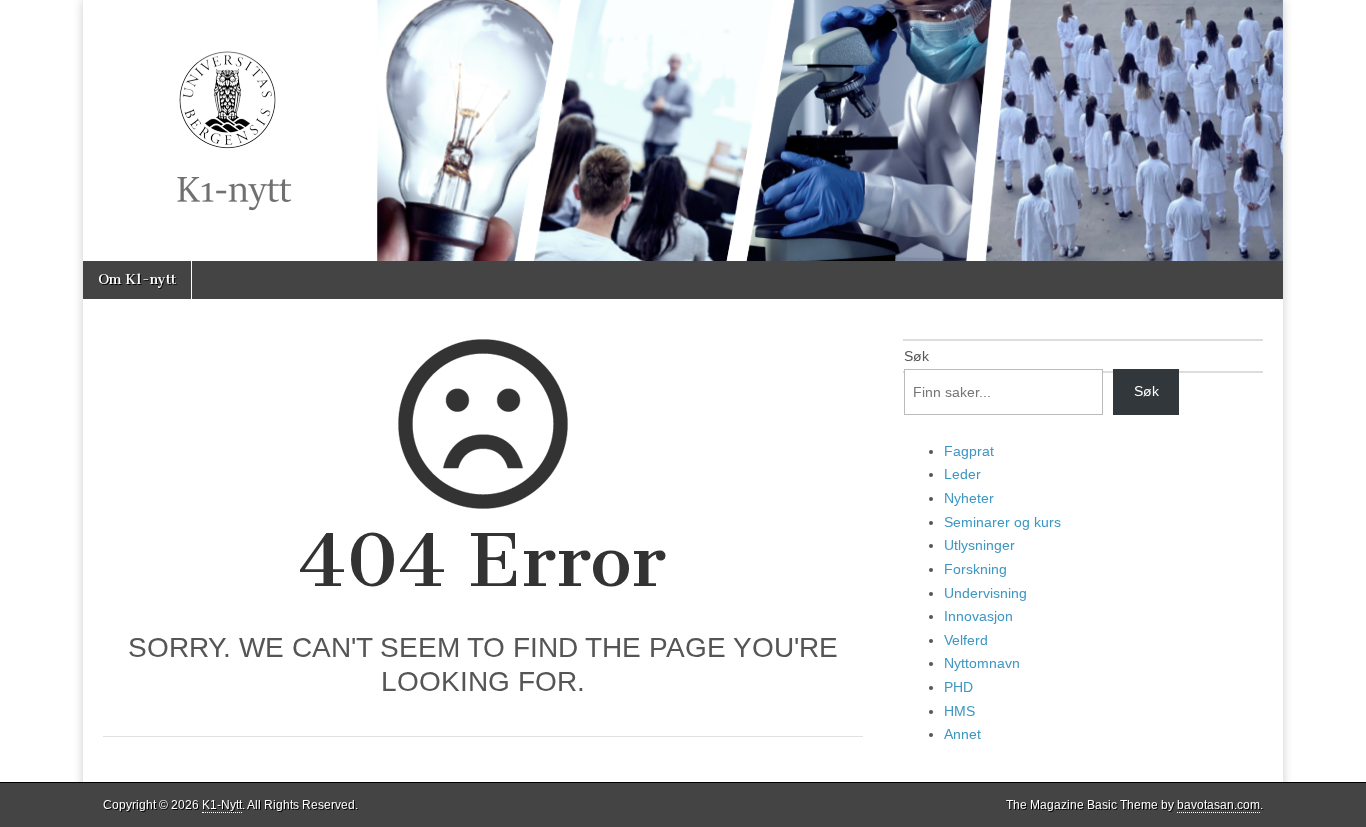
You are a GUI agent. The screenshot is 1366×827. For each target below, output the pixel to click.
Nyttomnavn (982, 663)
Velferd (966, 640)
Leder (962, 474)
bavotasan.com (1218, 805)
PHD (958, 687)
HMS (959, 711)
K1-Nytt (222, 805)
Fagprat (969, 451)
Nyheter (969, 498)
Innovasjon (978, 616)
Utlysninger (979, 545)
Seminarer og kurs (1002, 522)
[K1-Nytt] (683, 130)
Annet (962, 734)
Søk (916, 356)
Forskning (975, 569)
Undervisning (985, 593)
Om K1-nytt (137, 279)
